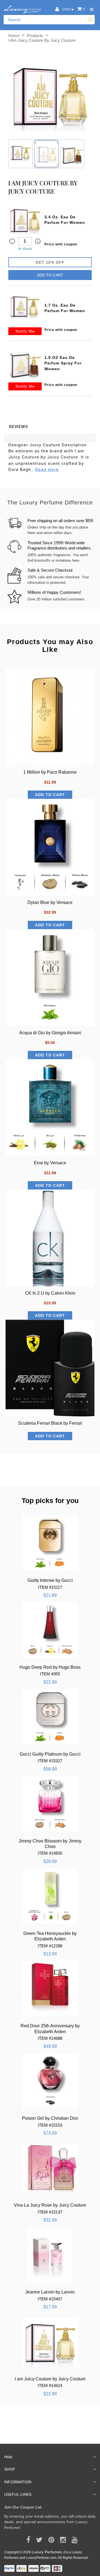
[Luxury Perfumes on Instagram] (61, 2540)
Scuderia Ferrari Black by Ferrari (50, 1423)
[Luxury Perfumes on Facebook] (26, 2540)
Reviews (19, 427)
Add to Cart (50, 275)
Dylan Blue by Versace (50, 902)
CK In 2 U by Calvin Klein (50, 1293)
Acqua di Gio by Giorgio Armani (50, 1033)
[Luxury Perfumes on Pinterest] (49, 2540)
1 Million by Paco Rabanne (50, 772)
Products (35, 36)
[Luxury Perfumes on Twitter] (37, 2540)
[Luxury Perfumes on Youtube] (73, 2540)
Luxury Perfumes (47, 2552)
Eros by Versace (50, 1163)
